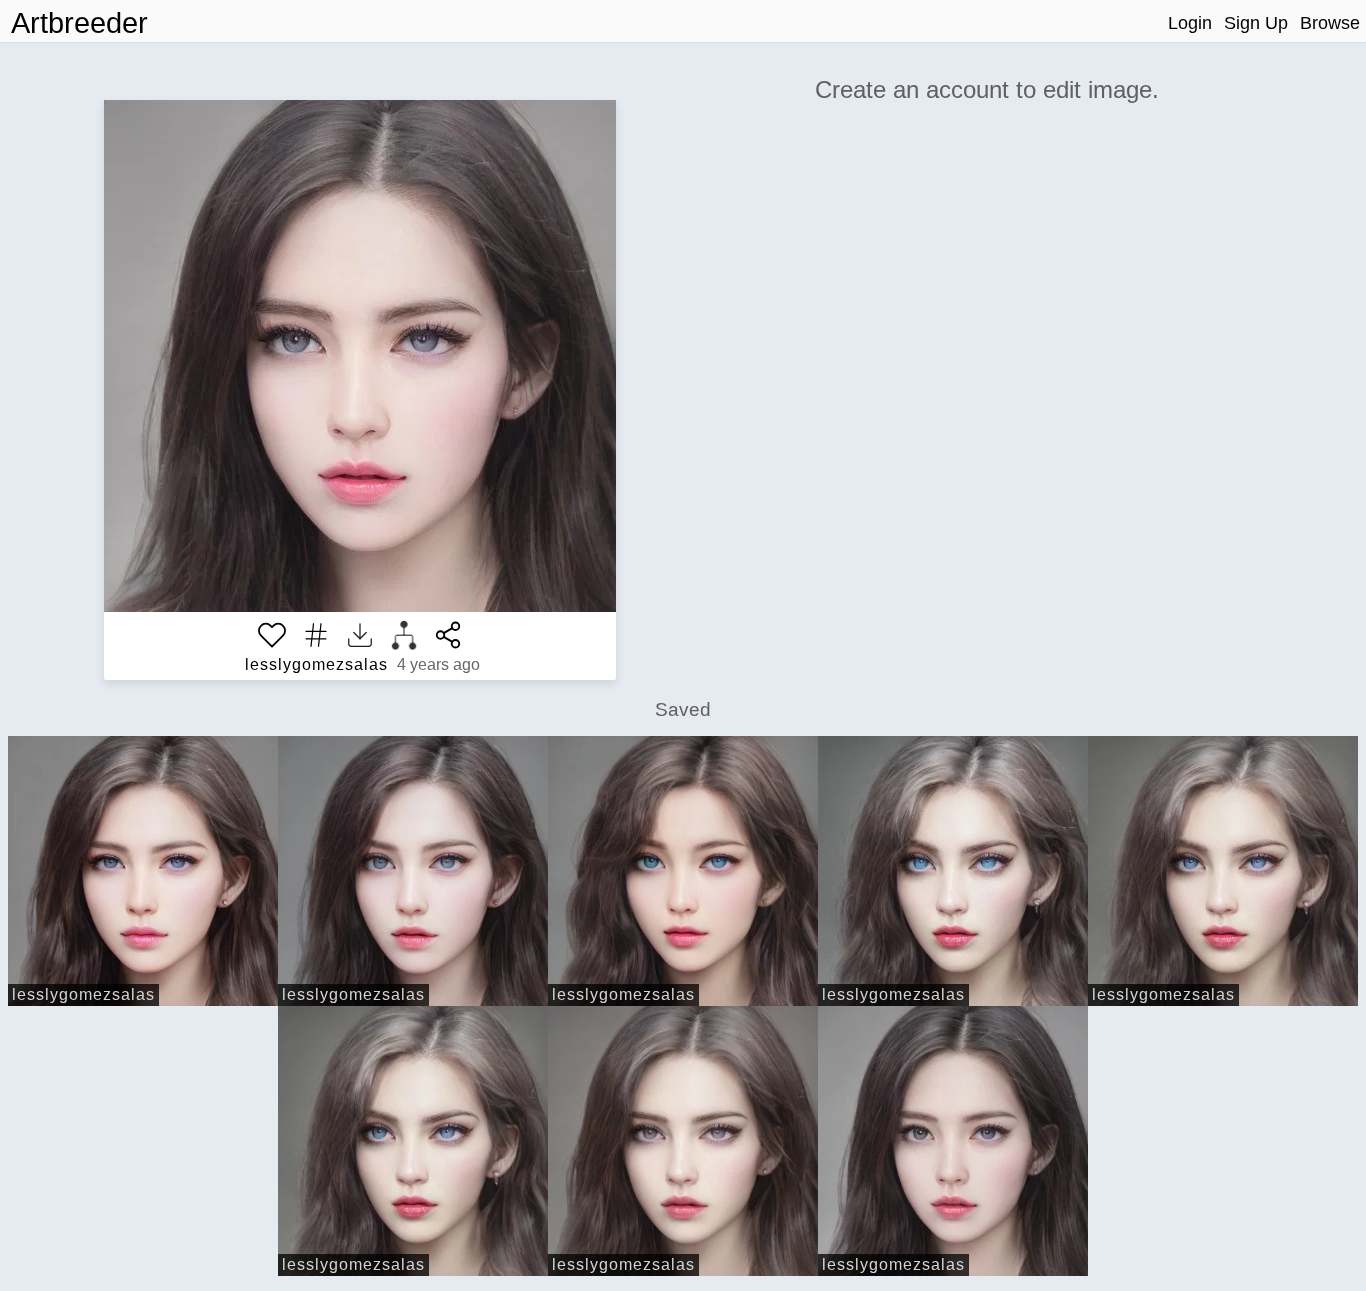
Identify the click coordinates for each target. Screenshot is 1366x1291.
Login (1190, 23)
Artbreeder (79, 23)
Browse (1330, 23)
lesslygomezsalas (316, 664)
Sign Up (1256, 23)
